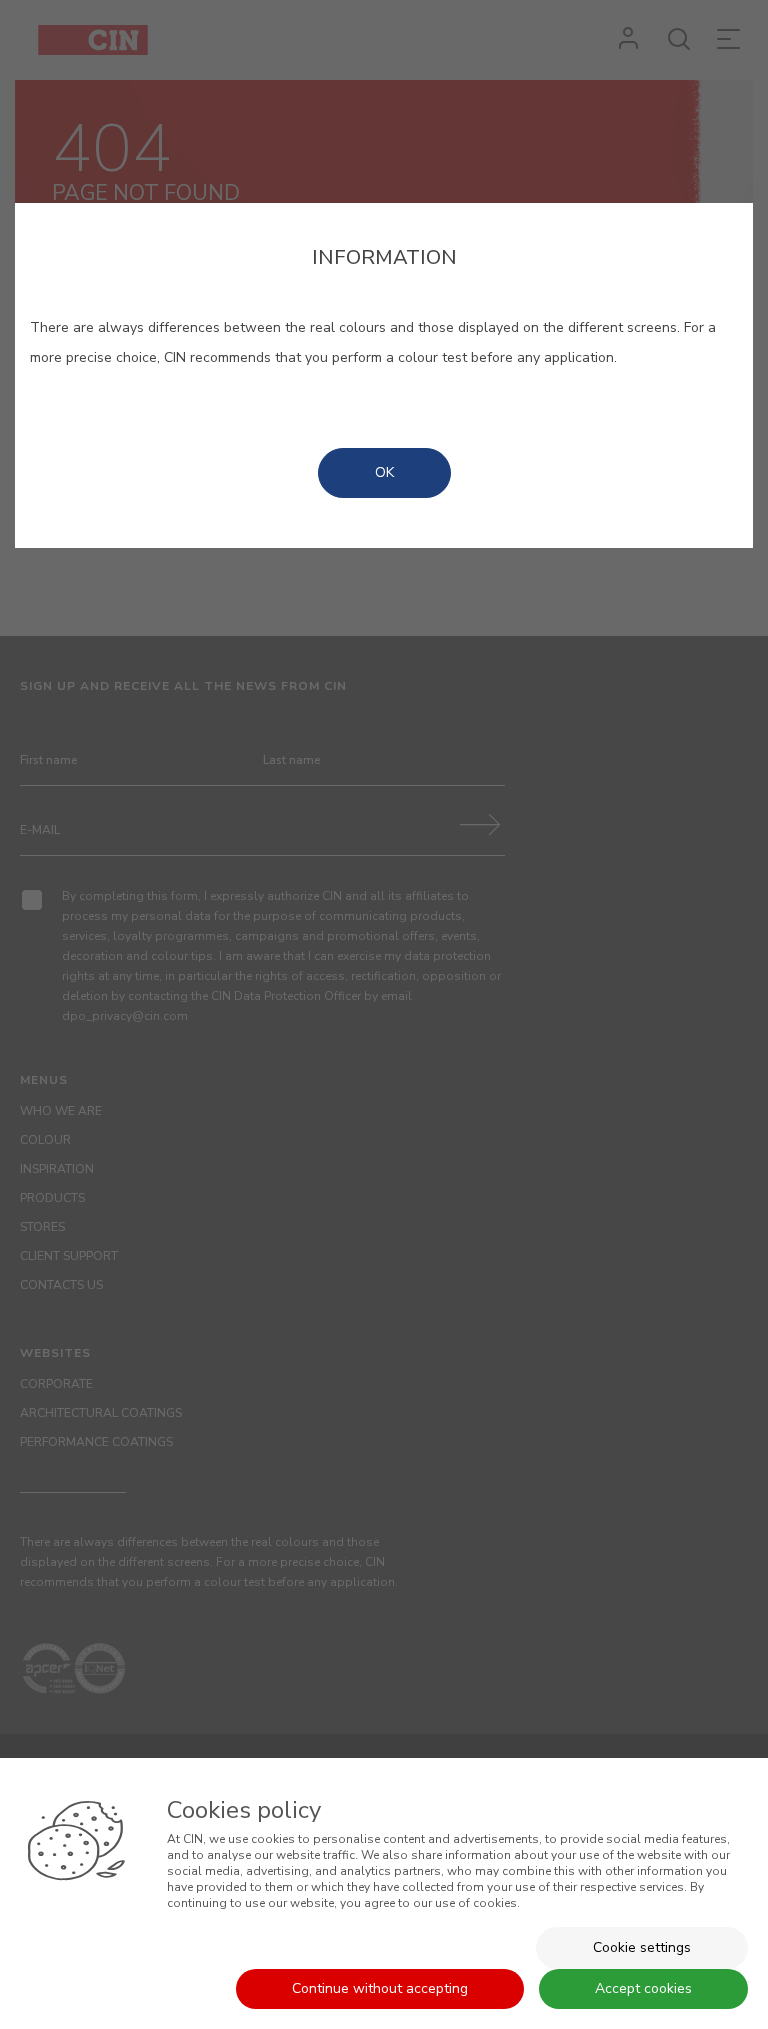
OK (384, 472)
